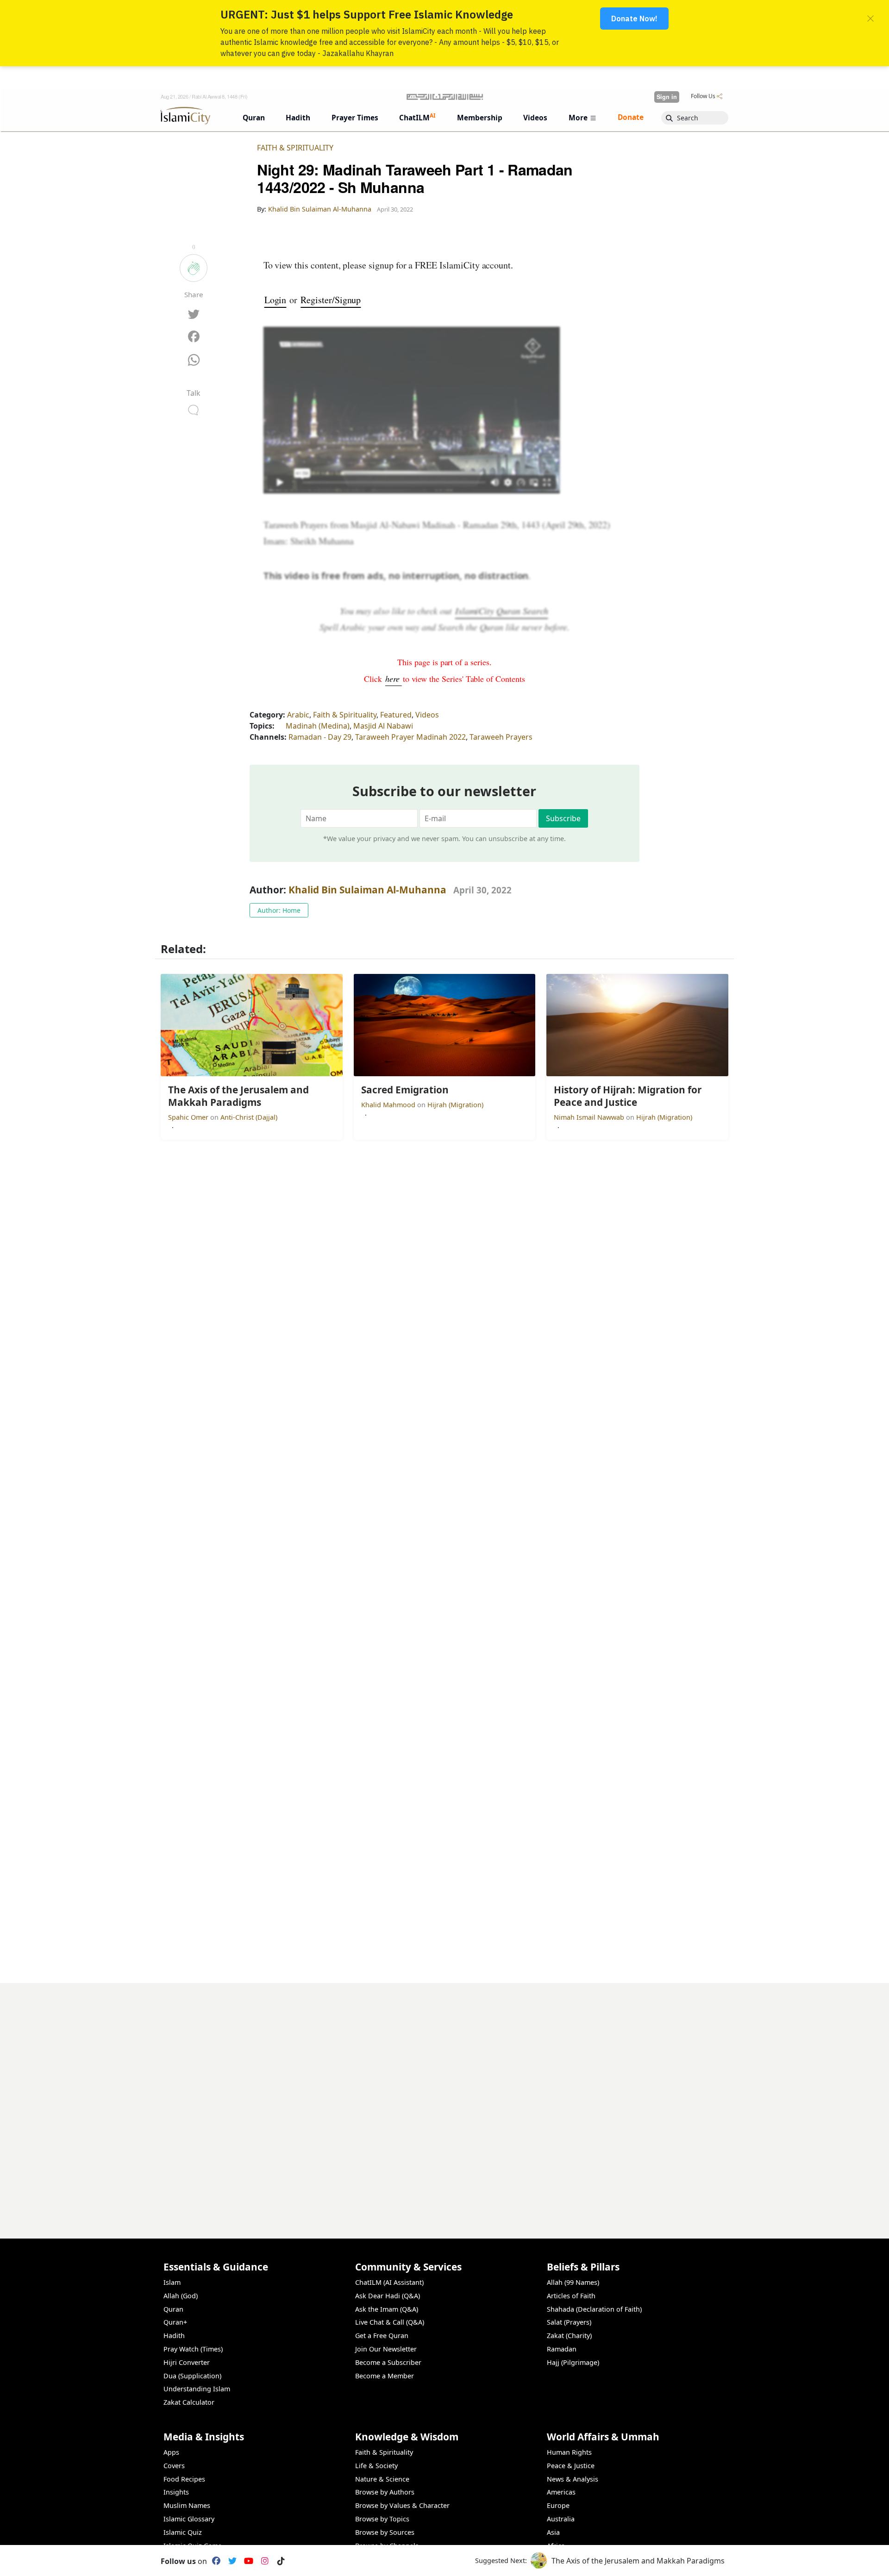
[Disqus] (444, 2099)
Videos (427, 715)
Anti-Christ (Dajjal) (249, 1117)
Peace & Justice (571, 2466)
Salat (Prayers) (569, 2322)
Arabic (298, 715)
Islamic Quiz (183, 2532)
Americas (561, 2492)
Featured (396, 715)
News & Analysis (573, 2479)
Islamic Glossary (189, 2519)
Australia (561, 2519)
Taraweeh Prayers (501, 737)
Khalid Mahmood (389, 1105)
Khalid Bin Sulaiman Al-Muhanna (367, 890)
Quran (173, 2309)
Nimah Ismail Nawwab (590, 1117)
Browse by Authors (385, 2492)
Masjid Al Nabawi (383, 726)
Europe (558, 2505)
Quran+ (175, 2322)
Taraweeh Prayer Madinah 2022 (410, 737)
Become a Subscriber (388, 2362)
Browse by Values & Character (402, 2505)
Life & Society (376, 2466)
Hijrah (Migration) (455, 1105)
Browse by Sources (385, 2532)
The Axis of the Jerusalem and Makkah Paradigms (638, 2561)
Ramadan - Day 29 (320, 737)
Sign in (667, 97)
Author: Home (279, 910)
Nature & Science (382, 2479)
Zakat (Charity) (569, 2336)
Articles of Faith (571, 2296)
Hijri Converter (187, 2362)
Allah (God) (181, 2296)
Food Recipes (184, 2479)
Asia (553, 2532)
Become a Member (385, 2376)
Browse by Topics (382, 2519)
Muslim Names (187, 2505)
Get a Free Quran (382, 2336)
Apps (171, 2452)
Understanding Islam (197, 2389)
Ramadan (562, 2349)
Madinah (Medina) (318, 726)
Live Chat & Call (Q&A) (390, 2322)
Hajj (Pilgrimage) (573, 2362)
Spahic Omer (189, 1117)
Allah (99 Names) (573, 2282)
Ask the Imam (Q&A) (387, 2309)
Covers (174, 2466)
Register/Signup (331, 300)
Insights (176, 2492)
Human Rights (569, 2452)
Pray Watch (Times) (193, 2349)
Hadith (174, 2336)
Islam (172, 2282)
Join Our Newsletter (386, 2349)
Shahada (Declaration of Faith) (594, 2309)
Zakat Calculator (189, 2402)
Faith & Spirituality (295, 148)
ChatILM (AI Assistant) (389, 2282)
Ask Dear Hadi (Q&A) (388, 2296)
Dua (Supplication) (192, 2376)
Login (275, 300)
